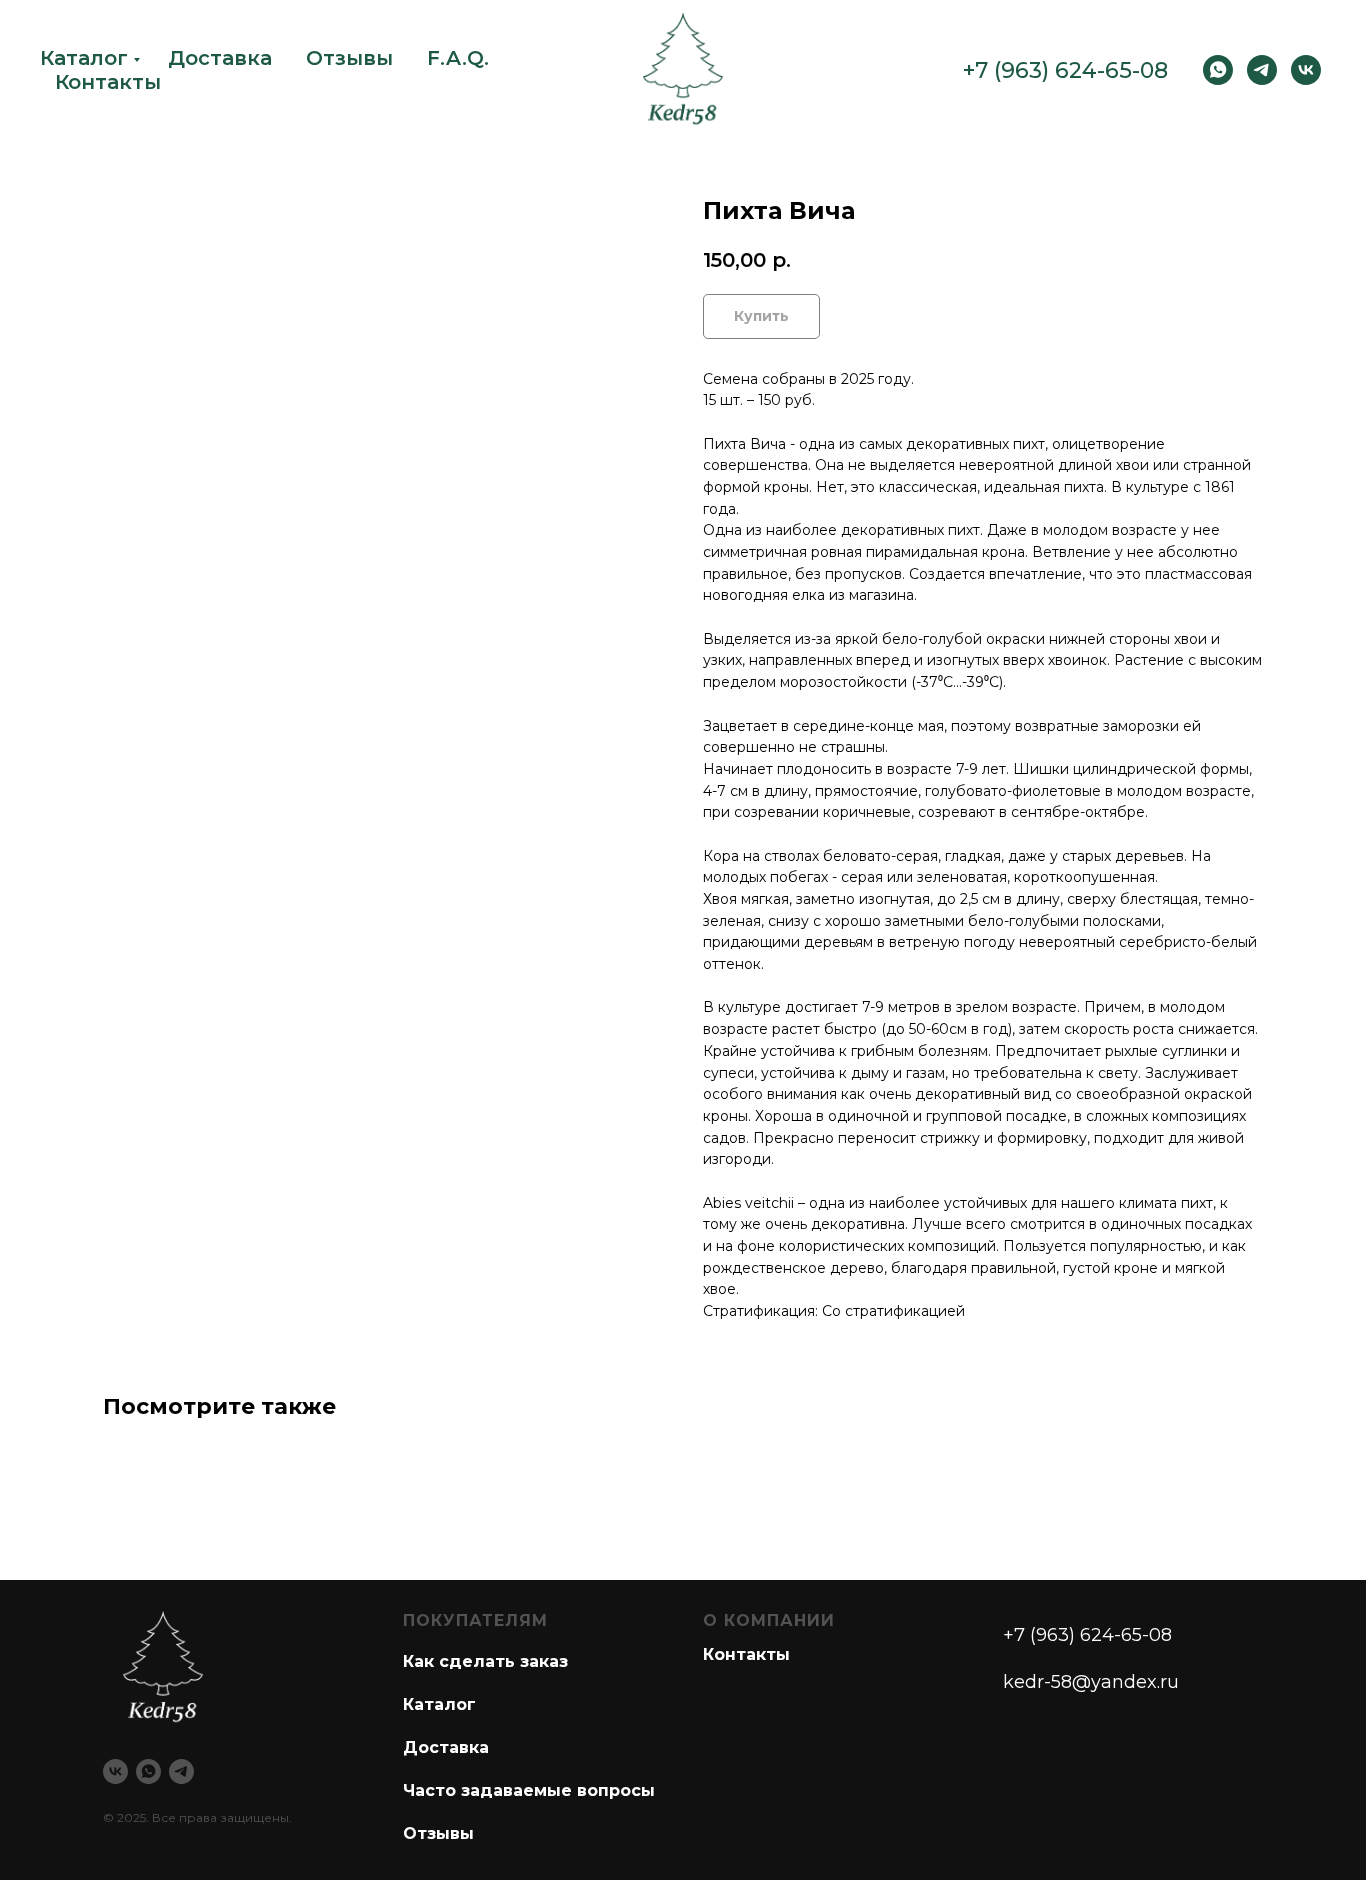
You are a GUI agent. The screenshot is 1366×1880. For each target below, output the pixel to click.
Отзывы (349, 58)
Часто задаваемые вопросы (529, 1790)
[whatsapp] (148, 1771)
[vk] (1306, 70)
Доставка (220, 58)
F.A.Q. (458, 58)
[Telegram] (1262, 70)
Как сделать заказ (485, 1661)
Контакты (108, 82)
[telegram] (181, 1771)
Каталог (84, 58)
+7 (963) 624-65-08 (1065, 70)
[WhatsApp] (1218, 70)
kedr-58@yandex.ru (1091, 1682)
